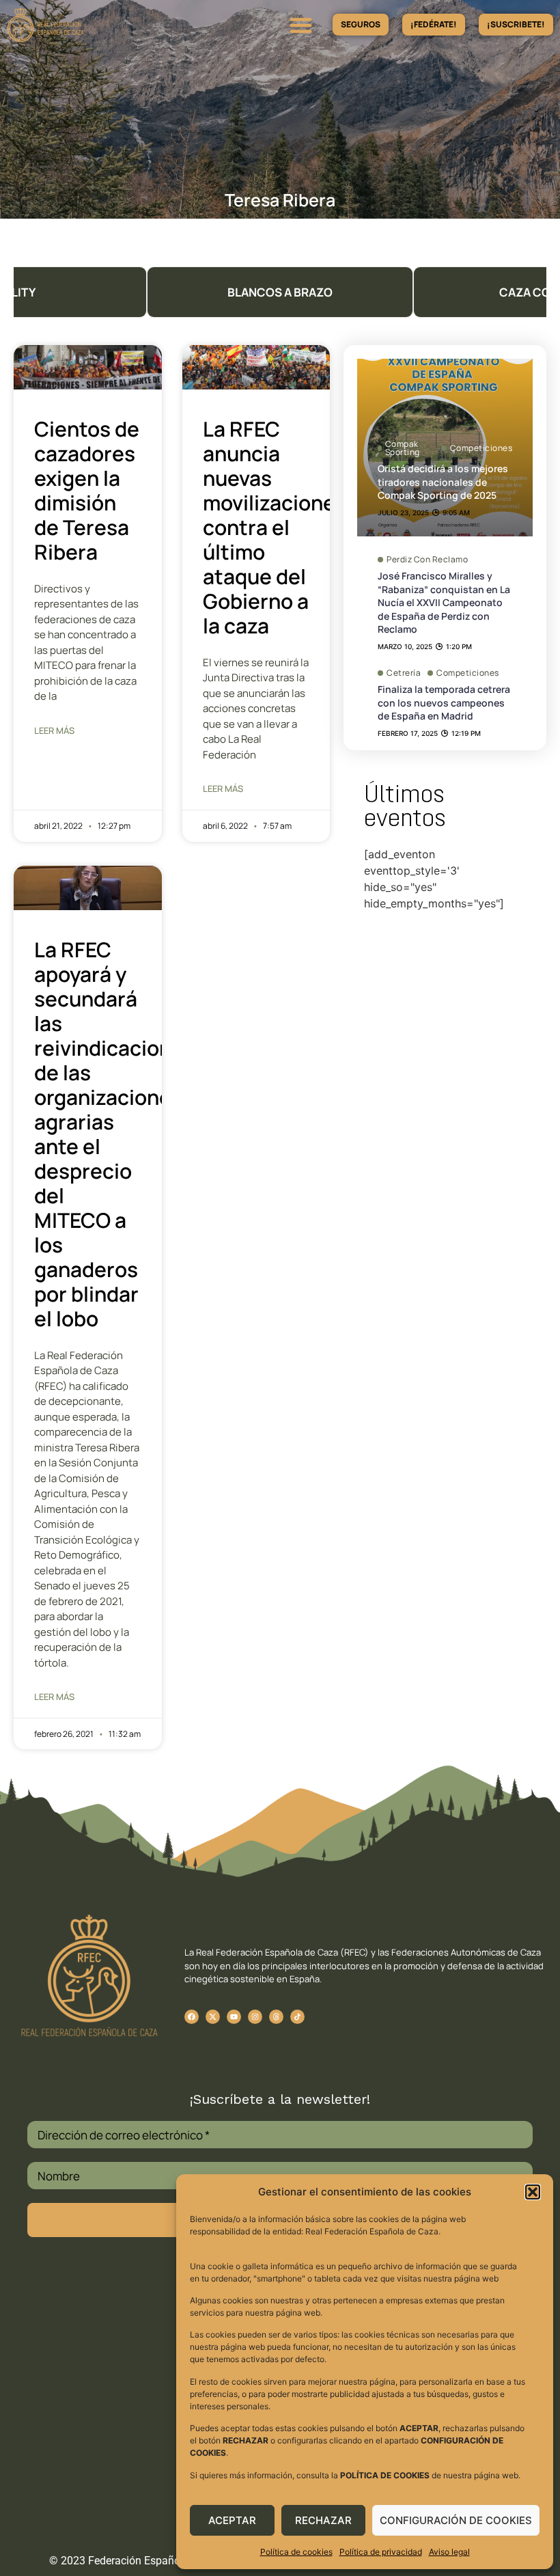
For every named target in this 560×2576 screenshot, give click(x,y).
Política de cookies (296, 2552)
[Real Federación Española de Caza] (84, 25)
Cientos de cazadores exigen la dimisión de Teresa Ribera (87, 490)
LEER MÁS (54, 730)
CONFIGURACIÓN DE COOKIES (456, 2520)
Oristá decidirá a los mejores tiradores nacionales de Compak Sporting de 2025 (443, 482)
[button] (533, 2192)
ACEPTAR (232, 2520)
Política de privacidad (381, 2552)
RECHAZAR (323, 2520)
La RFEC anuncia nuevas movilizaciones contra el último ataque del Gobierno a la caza (275, 527)
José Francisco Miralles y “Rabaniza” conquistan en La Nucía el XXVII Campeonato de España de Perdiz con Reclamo (444, 602)
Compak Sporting (403, 448)
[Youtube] (234, 2017)
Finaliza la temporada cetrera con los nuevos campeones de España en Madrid (444, 702)
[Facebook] (192, 2017)
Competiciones (481, 448)
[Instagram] (255, 2017)
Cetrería (404, 673)
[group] (280, 292)
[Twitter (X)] (213, 2017)
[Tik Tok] (276, 2017)
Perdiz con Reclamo (427, 560)
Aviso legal (449, 2552)
